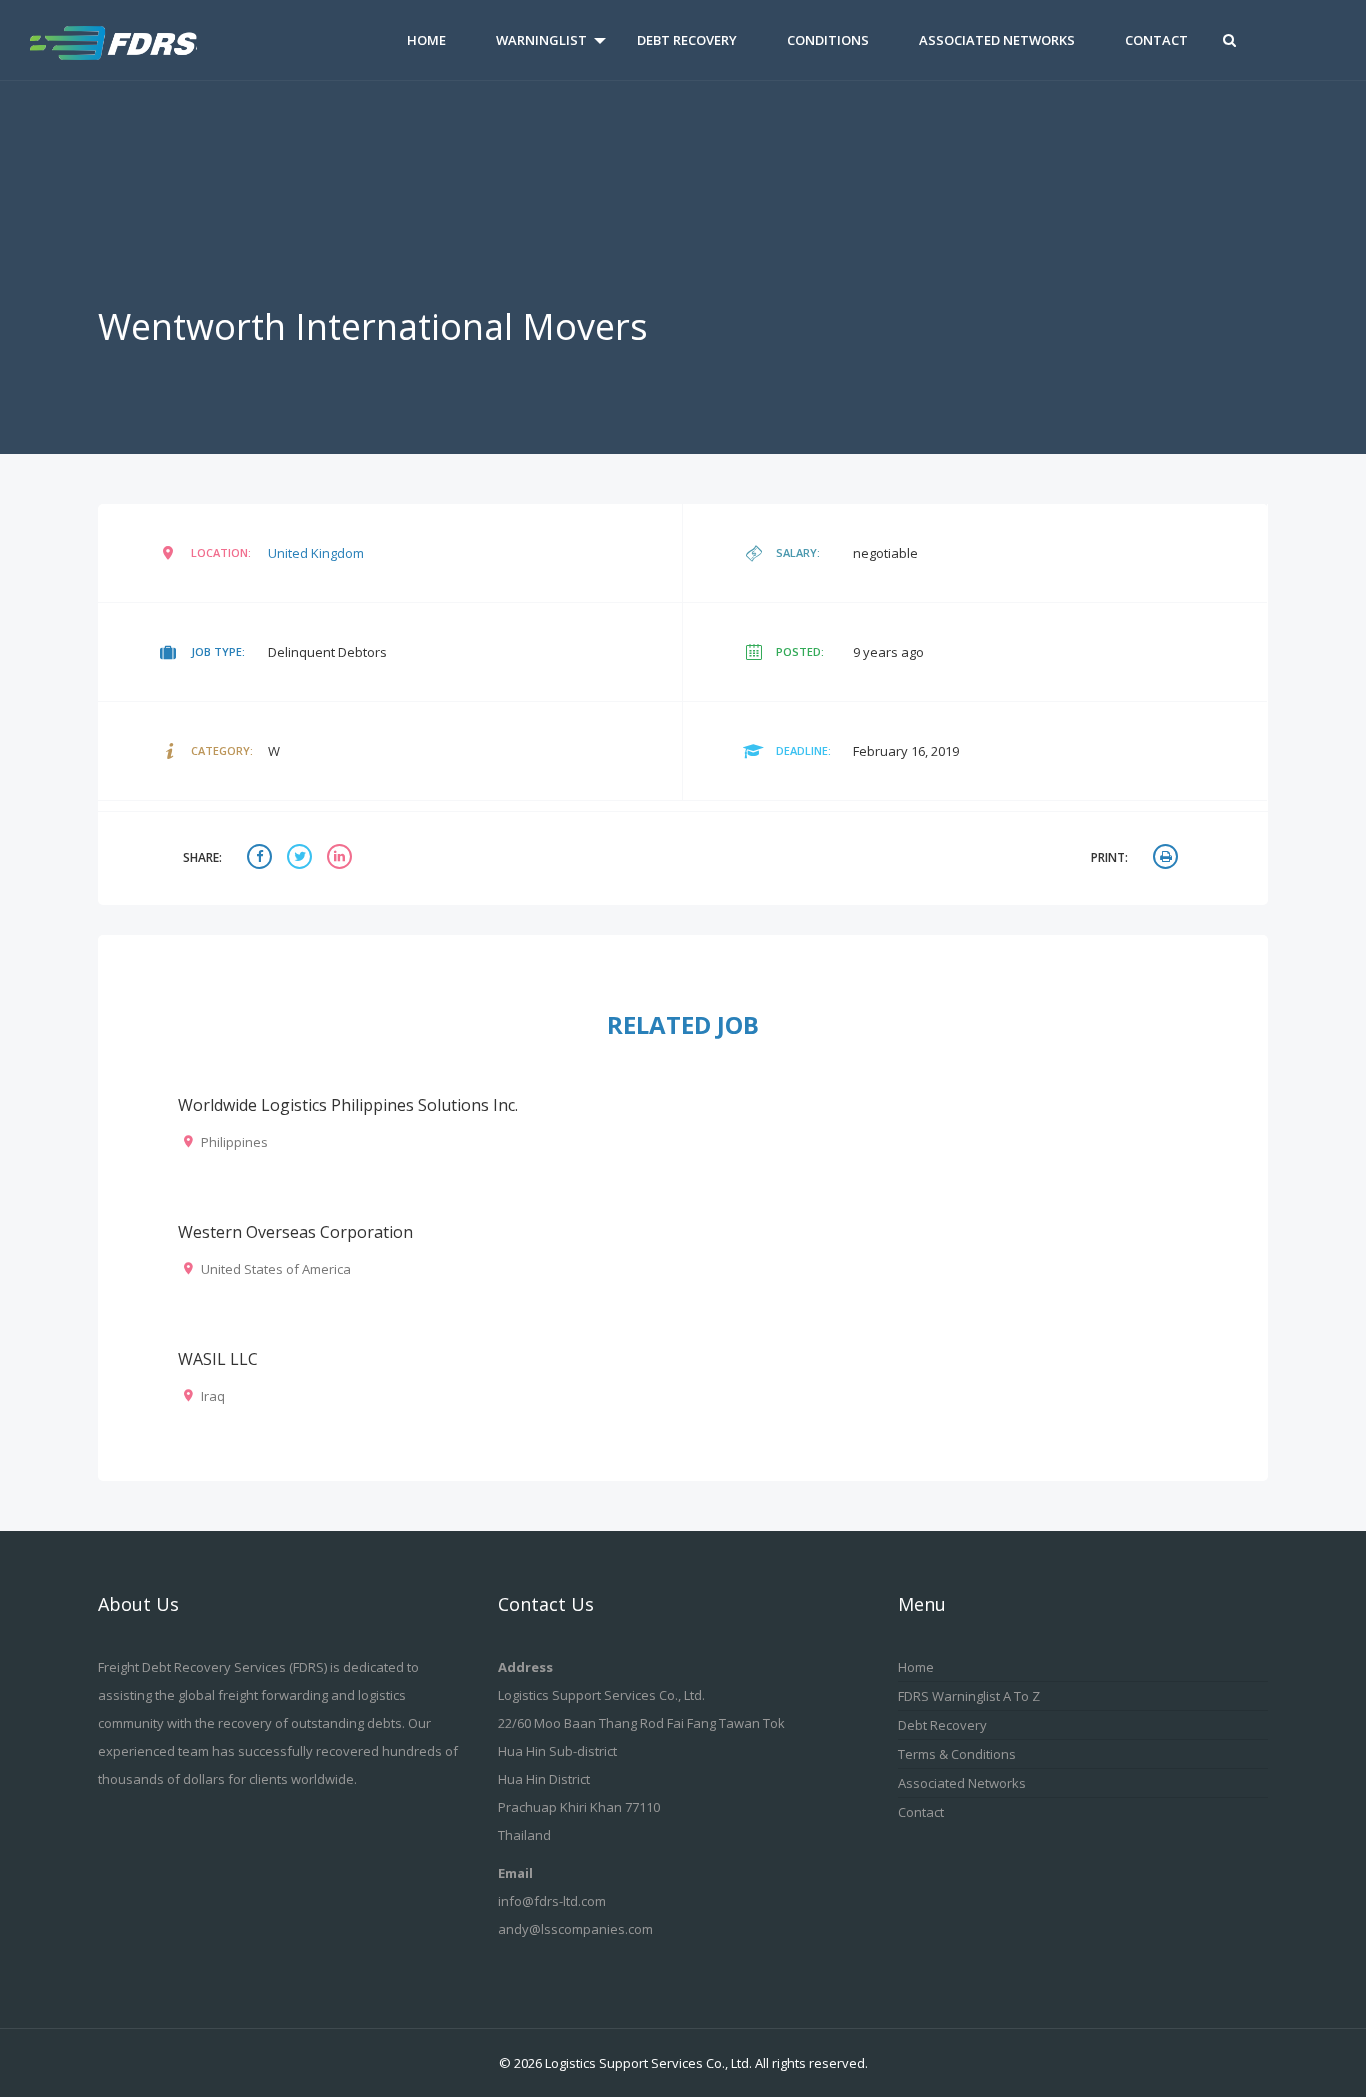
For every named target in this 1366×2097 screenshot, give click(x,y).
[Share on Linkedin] (342, 858)
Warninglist (541, 40)
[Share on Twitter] (302, 858)
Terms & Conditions (957, 1754)
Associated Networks (997, 40)
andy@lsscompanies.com (575, 1929)
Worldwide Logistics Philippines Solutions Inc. (348, 1105)
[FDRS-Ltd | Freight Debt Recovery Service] (134, 40)
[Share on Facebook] (262, 858)
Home (426, 40)
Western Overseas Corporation (295, 1232)
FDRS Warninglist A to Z (969, 1696)
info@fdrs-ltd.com (552, 1901)
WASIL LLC (218, 1359)
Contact (1156, 40)
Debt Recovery (687, 40)
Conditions (828, 40)
